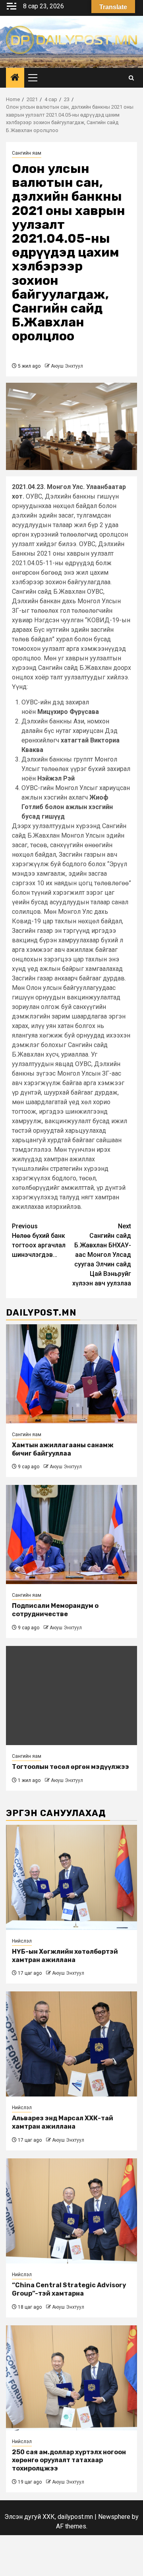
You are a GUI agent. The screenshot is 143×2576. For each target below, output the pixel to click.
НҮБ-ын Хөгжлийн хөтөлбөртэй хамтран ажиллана (65, 1956)
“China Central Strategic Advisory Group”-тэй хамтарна (69, 2289)
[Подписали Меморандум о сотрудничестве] (71, 1534)
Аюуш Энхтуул (67, 366)
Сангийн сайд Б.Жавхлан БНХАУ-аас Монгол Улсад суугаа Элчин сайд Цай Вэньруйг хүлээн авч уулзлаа (102, 1255)
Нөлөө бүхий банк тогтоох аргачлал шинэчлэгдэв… (39, 1240)
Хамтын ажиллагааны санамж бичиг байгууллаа (63, 1449)
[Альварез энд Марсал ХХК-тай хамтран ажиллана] (71, 2044)
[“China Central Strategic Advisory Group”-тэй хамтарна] (71, 2211)
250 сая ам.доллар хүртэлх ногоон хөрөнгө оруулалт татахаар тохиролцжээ (69, 2460)
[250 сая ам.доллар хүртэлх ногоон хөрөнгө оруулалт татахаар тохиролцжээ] (71, 2378)
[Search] (131, 78)
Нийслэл (22, 1941)
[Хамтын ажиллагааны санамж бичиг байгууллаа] (71, 1374)
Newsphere (114, 2517)
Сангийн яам (27, 153)
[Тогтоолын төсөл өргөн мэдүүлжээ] (71, 1696)
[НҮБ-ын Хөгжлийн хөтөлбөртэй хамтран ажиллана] (71, 1877)
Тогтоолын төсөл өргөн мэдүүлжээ (71, 1767)
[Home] (15, 78)
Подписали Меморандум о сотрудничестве (55, 1610)
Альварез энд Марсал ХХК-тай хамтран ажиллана (63, 2122)
